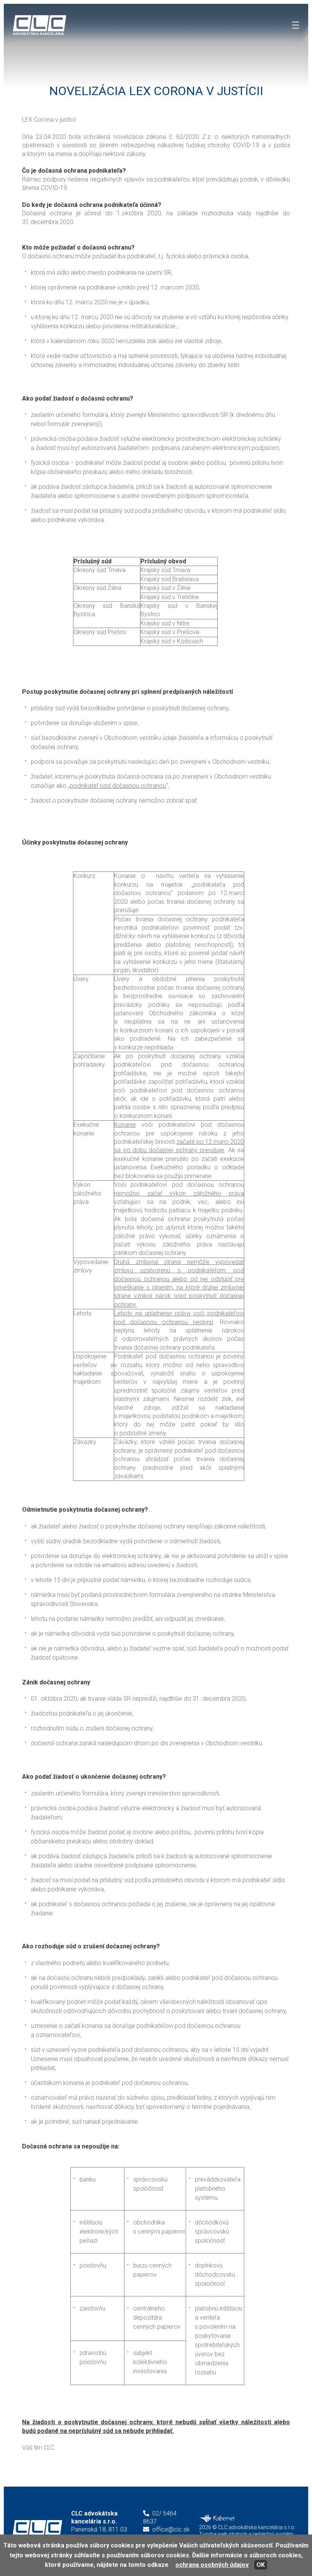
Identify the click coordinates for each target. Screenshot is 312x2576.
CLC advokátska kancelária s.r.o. (37, 2529)
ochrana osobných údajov (212, 2565)
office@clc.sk (171, 2529)
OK (261, 2565)
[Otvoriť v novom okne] (217, 2520)
